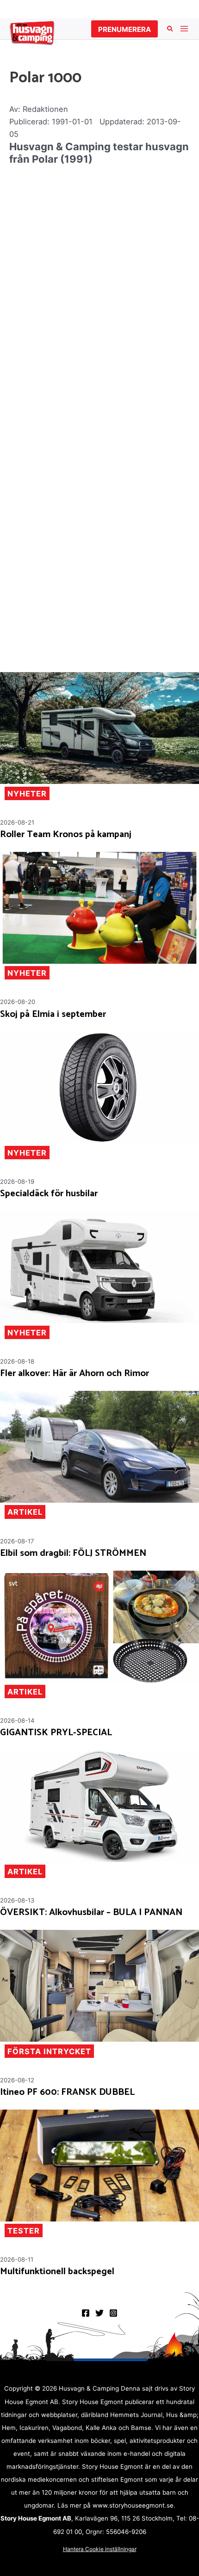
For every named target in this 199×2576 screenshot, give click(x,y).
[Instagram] (113, 2313)
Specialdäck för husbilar (49, 1194)
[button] (124, 29)
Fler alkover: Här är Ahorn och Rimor (75, 1374)
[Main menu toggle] (184, 29)
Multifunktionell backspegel (57, 2272)
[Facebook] (86, 2313)
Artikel (25, 1512)
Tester (24, 2231)
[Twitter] (99, 2313)
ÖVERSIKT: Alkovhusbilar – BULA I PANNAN (91, 1913)
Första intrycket (49, 2051)
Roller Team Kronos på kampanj (66, 835)
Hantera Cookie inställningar (100, 2549)
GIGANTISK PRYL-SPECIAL (56, 1733)
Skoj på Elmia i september (53, 1015)
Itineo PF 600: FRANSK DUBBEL (67, 2093)
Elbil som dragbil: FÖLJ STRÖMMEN (73, 1554)
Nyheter (27, 794)
